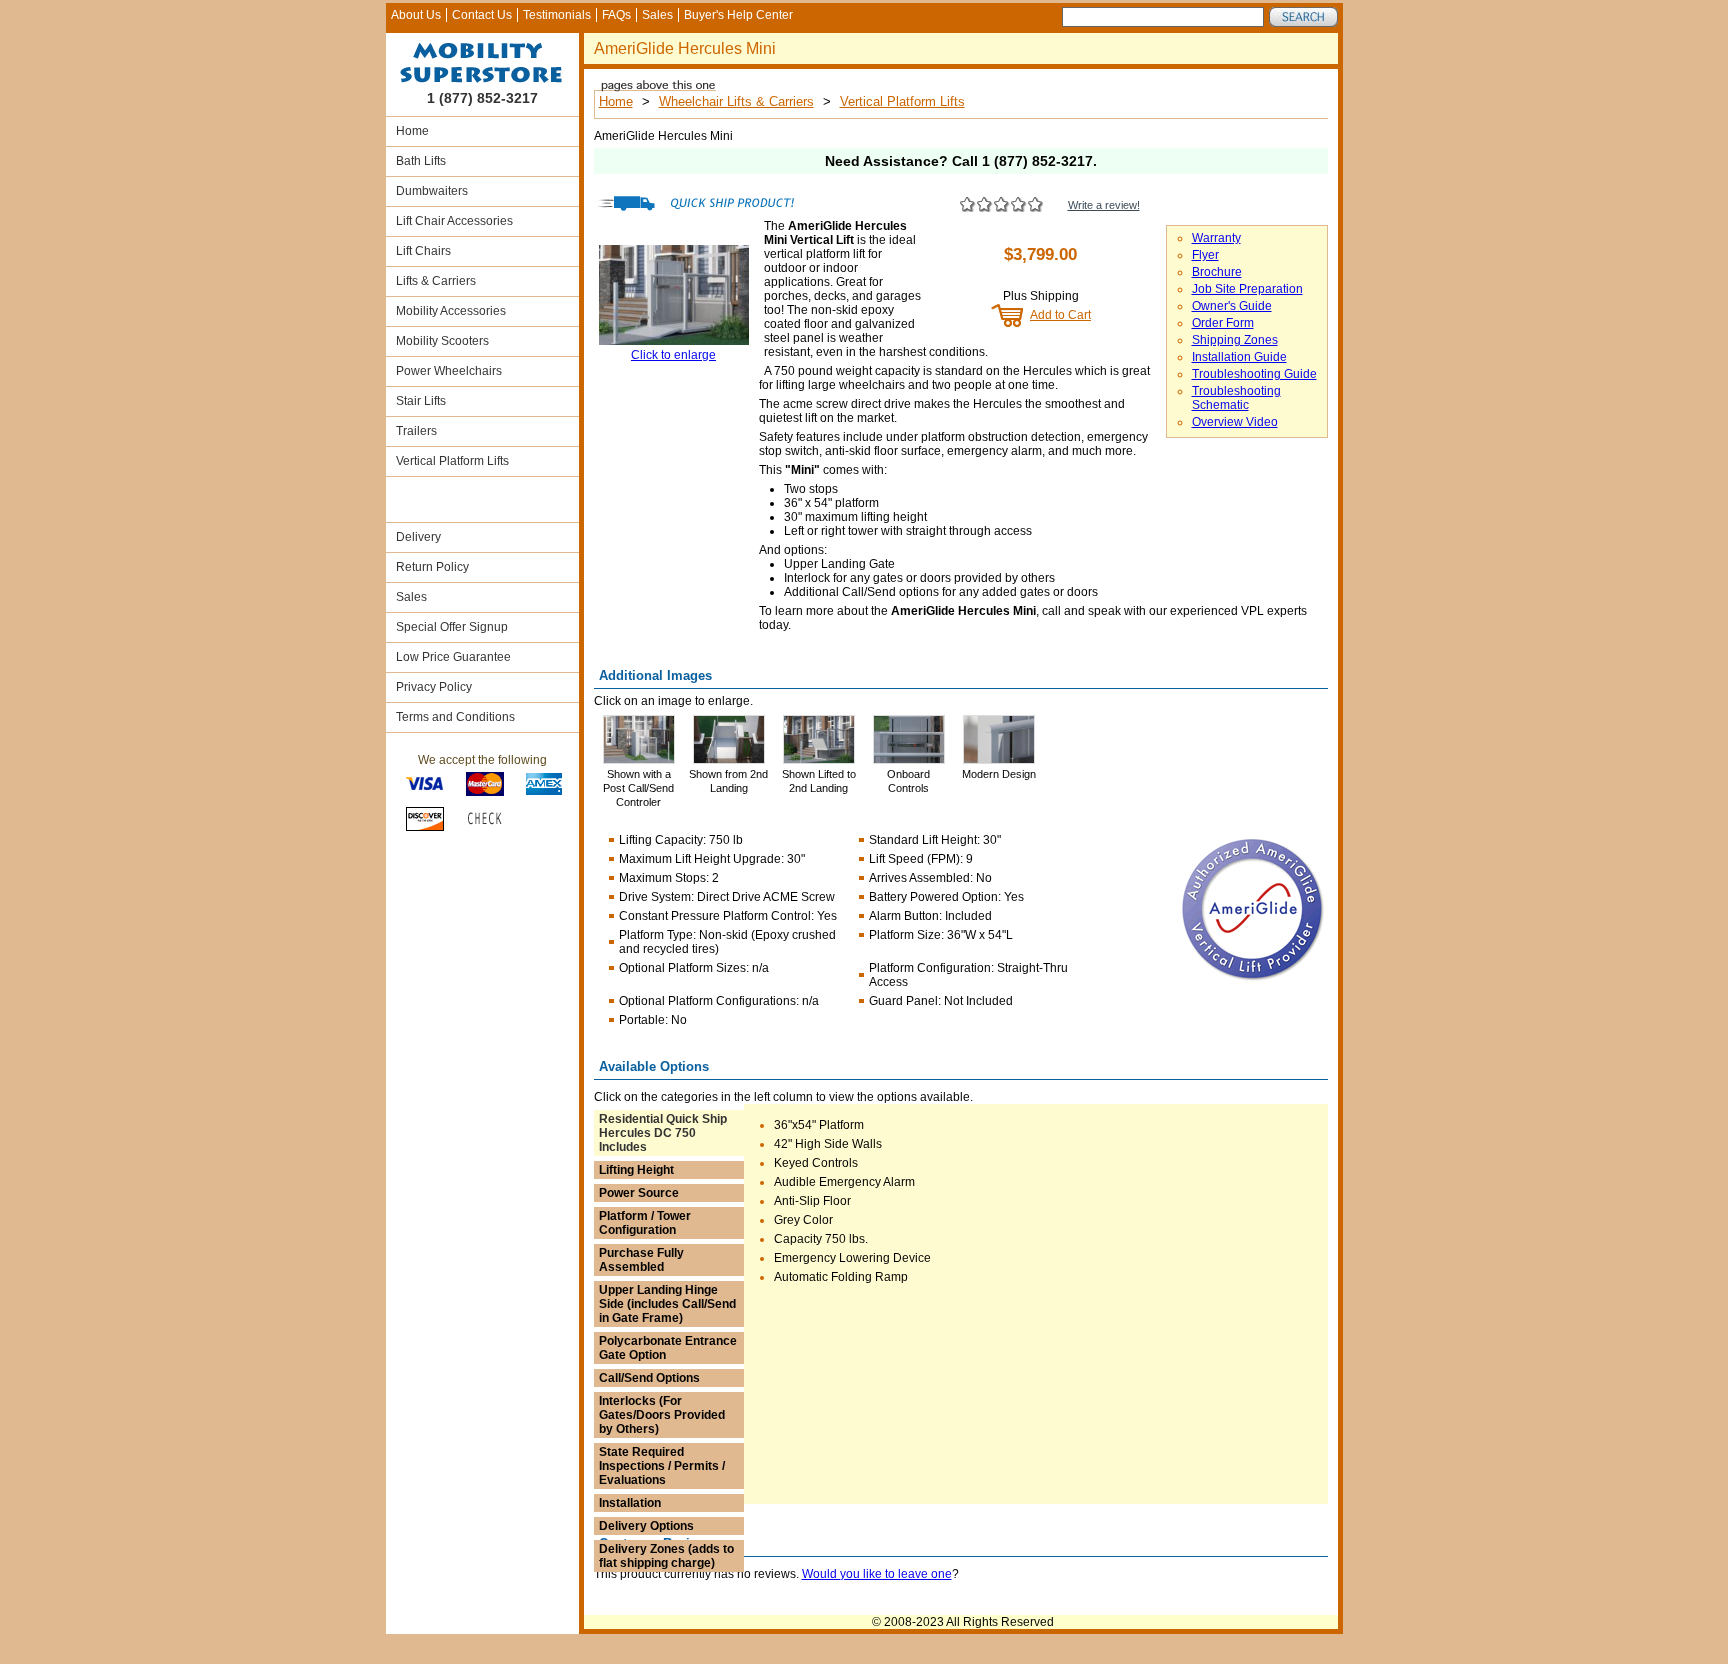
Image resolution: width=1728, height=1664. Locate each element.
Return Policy (432, 567)
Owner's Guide (1232, 306)
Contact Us (482, 15)
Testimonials (557, 15)
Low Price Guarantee (453, 657)
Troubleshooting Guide (1254, 374)
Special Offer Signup (452, 627)
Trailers (416, 431)
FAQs (616, 15)
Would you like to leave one (877, 1574)
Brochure (1217, 272)
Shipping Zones (1235, 340)
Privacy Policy (434, 687)
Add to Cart (1060, 315)
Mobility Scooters (442, 341)
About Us (416, 15)
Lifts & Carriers (436, 281)
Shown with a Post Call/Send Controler (638, 788)
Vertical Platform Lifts (452, 461)
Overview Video (1235, 422)
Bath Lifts (421, 161)
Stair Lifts (421, 401)
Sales (657, 15)
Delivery (418, 537)
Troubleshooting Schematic (1236, 398)
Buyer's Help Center (738, 15)
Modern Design (999, 774)
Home (412, 131)
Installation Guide (1239, 357)
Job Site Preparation (1247, 289)
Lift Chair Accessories (454, 221)
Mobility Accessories (451, 311)
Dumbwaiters (432, 191)
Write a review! (1104, 205)
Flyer (1205, 255)
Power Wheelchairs (449, 371)
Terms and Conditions (455, 717)
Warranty (1216, 238)
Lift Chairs (423, 251)
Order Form (1223, 323)
